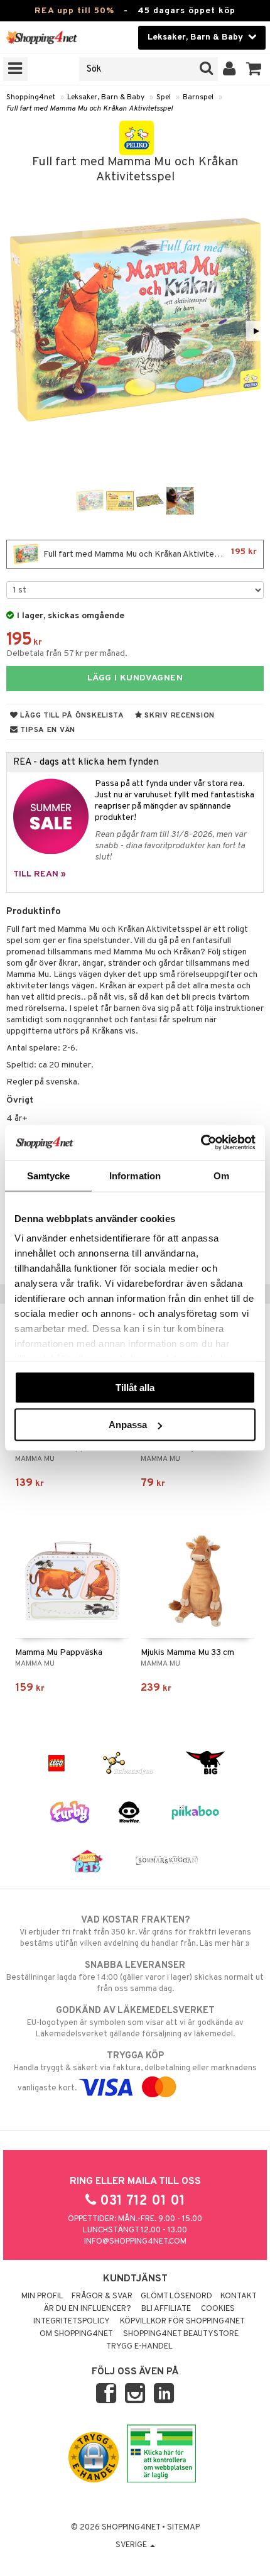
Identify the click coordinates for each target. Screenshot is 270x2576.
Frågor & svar (102, 2296)
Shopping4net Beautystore (181, 2334)
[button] (254, 69)
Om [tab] (221, 1175)
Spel (164, 97)
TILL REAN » (40, 874)
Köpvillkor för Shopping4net (182, 2322)
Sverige (132, 2545)
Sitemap (183, 2528)
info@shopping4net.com (135, 2242)
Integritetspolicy (72, 2322)
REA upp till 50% (74, 11)
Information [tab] (135, 1175)
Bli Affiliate (166, 2309)
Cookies (218, 2309)
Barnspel (198, 97)
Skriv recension (179, 716)
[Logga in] (229, 69)
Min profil (42, 2296)
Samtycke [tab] (49, 1175)
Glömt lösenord (176, 2296)
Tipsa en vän (47, 730)
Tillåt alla (135, 1387)
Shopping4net (31, 97)
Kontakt (239, 2296)
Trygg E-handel (139, 2347)
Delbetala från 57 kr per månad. (67, 654)
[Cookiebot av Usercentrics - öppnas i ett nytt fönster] (201, 1143)
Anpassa (128, 1425)
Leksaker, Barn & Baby (106, 97)
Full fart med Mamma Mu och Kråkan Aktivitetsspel (89, 109)
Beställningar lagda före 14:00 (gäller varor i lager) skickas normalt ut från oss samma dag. (135, 1977)
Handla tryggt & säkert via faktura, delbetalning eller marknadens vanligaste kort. (135, 2072)
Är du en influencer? (87, 2309)
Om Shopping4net (76, 2334)
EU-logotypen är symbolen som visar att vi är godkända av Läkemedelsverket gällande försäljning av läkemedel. (135, 2022)
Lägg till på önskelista (71, 716)
